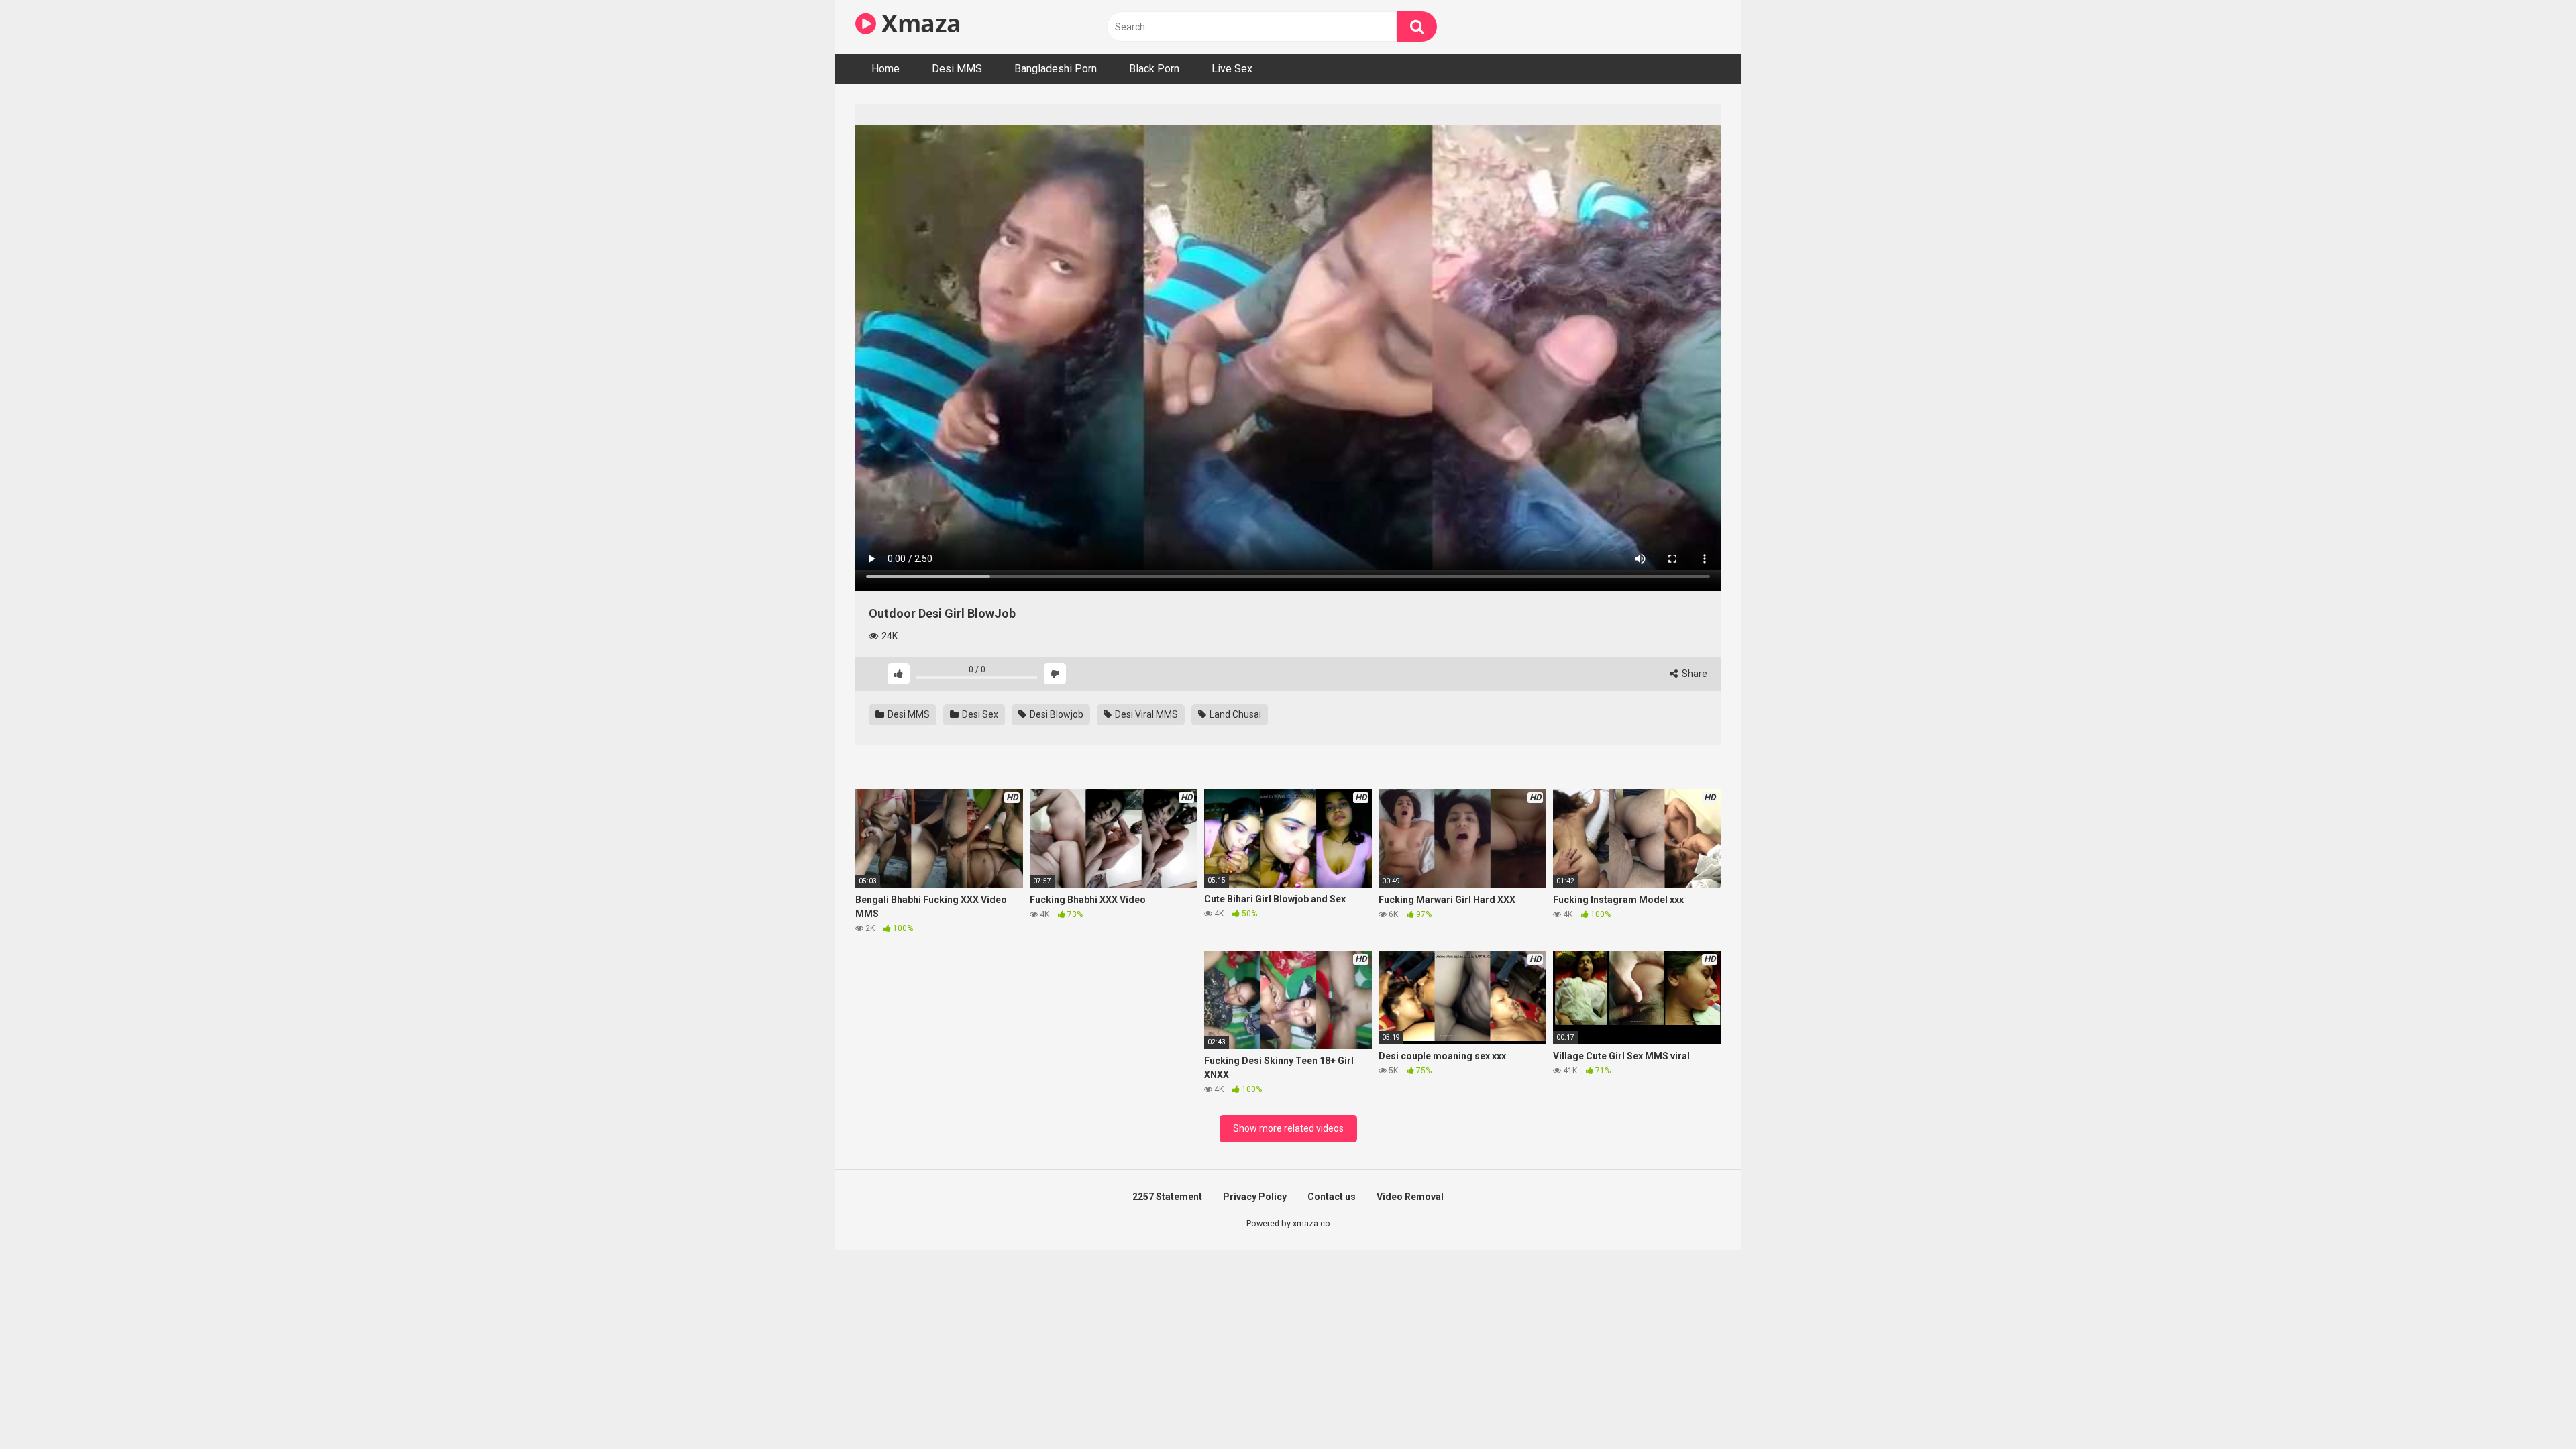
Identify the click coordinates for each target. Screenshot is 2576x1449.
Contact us (1332, 1197)
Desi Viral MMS (1145, 714)
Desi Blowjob (1056, 714)
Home (885, 69)
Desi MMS (957, 69)
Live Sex (1232, 69)
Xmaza (919, 23)
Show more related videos (1288, 1128)
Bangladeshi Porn (1056, 69)
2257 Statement (1167, 1197)
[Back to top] (2531, 1408)
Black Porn (1154, 69)
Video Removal (1410, 1197)
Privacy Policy (1255, 1197)
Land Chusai (1234, 714)
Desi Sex (979, 714)
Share (1694, 674)
